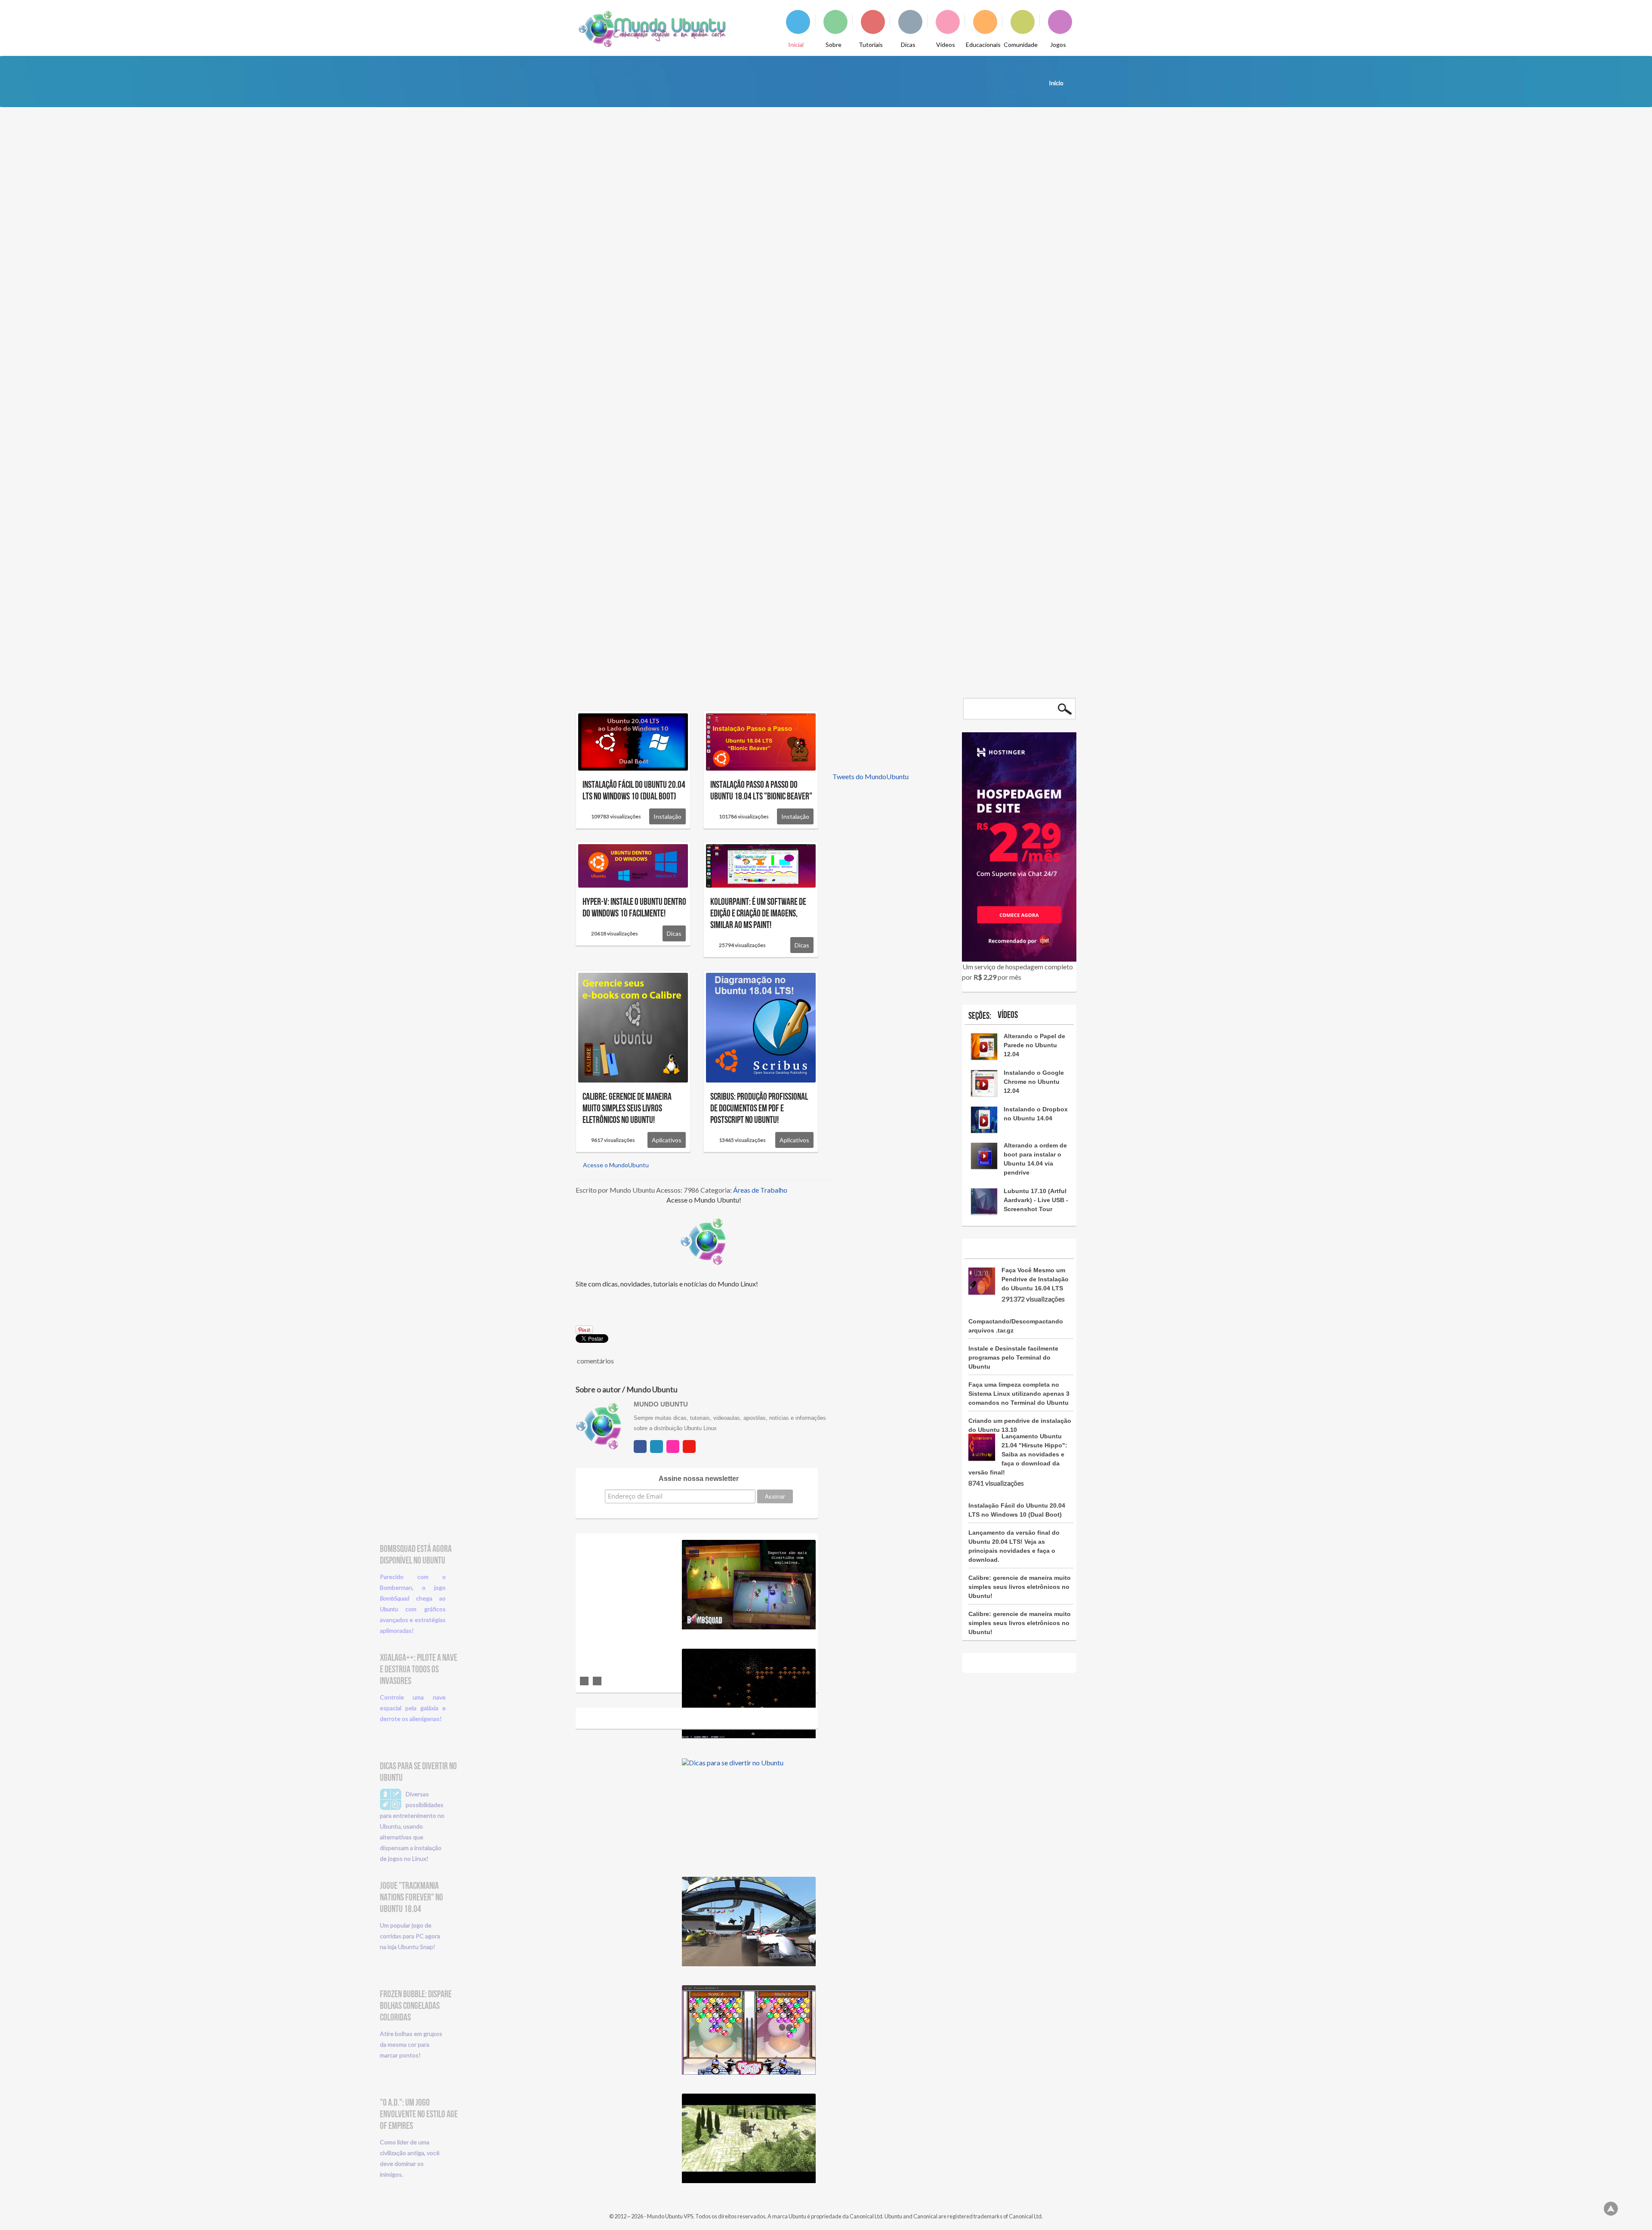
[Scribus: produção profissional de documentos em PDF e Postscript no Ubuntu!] (761, 1027)
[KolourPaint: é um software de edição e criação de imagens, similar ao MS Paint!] (761, 865)
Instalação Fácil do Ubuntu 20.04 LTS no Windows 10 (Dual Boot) (634, 791)
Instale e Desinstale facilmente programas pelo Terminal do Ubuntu (1013, 1357)
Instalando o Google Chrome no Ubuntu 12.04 (1034, 1082)
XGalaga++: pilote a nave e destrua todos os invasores (419, 1670)
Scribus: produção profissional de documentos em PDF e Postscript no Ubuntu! (759, 1109)
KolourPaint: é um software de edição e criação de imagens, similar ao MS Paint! (758, 914)
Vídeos (946, 45)
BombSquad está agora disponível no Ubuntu (416, 1555)
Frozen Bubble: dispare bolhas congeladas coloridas (416, 2006)
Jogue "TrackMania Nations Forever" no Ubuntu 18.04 (411, 1898)
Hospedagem (754, 485)
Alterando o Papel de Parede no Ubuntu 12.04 (1034, 1045)
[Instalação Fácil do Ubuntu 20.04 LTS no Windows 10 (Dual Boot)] (633, 741)
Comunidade (1021, 45)
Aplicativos (667, 1140)
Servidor (805, 485)
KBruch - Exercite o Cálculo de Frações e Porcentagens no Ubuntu (889, 867)
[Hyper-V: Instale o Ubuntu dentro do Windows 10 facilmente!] (633, 865)
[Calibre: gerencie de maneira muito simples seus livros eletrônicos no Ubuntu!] (633, 1027)
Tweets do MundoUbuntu (871, 776)
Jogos (1058, 45)
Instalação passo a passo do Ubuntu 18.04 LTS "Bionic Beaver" (761, 791)
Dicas (908, 45)
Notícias (1053, 241)
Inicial (796, 45)
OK (1065, 709)
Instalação (667, 816)
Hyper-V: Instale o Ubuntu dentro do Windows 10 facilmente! (634, 908)
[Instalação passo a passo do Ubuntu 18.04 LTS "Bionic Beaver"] (761, 741)
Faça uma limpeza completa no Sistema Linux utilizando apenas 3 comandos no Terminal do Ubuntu (1019, 1394)
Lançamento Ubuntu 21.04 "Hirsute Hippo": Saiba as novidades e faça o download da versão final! (1020, 197)
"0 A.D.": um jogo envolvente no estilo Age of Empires (419, 2114)
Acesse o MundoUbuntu (615, 1165)
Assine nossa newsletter (699, 1479)
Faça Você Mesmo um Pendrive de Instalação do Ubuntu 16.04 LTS (1035, 1279)
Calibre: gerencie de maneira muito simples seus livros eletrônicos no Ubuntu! (627, 1109)
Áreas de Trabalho (760, 1190)
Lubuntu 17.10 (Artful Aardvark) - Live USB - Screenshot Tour (1036, 1200)
